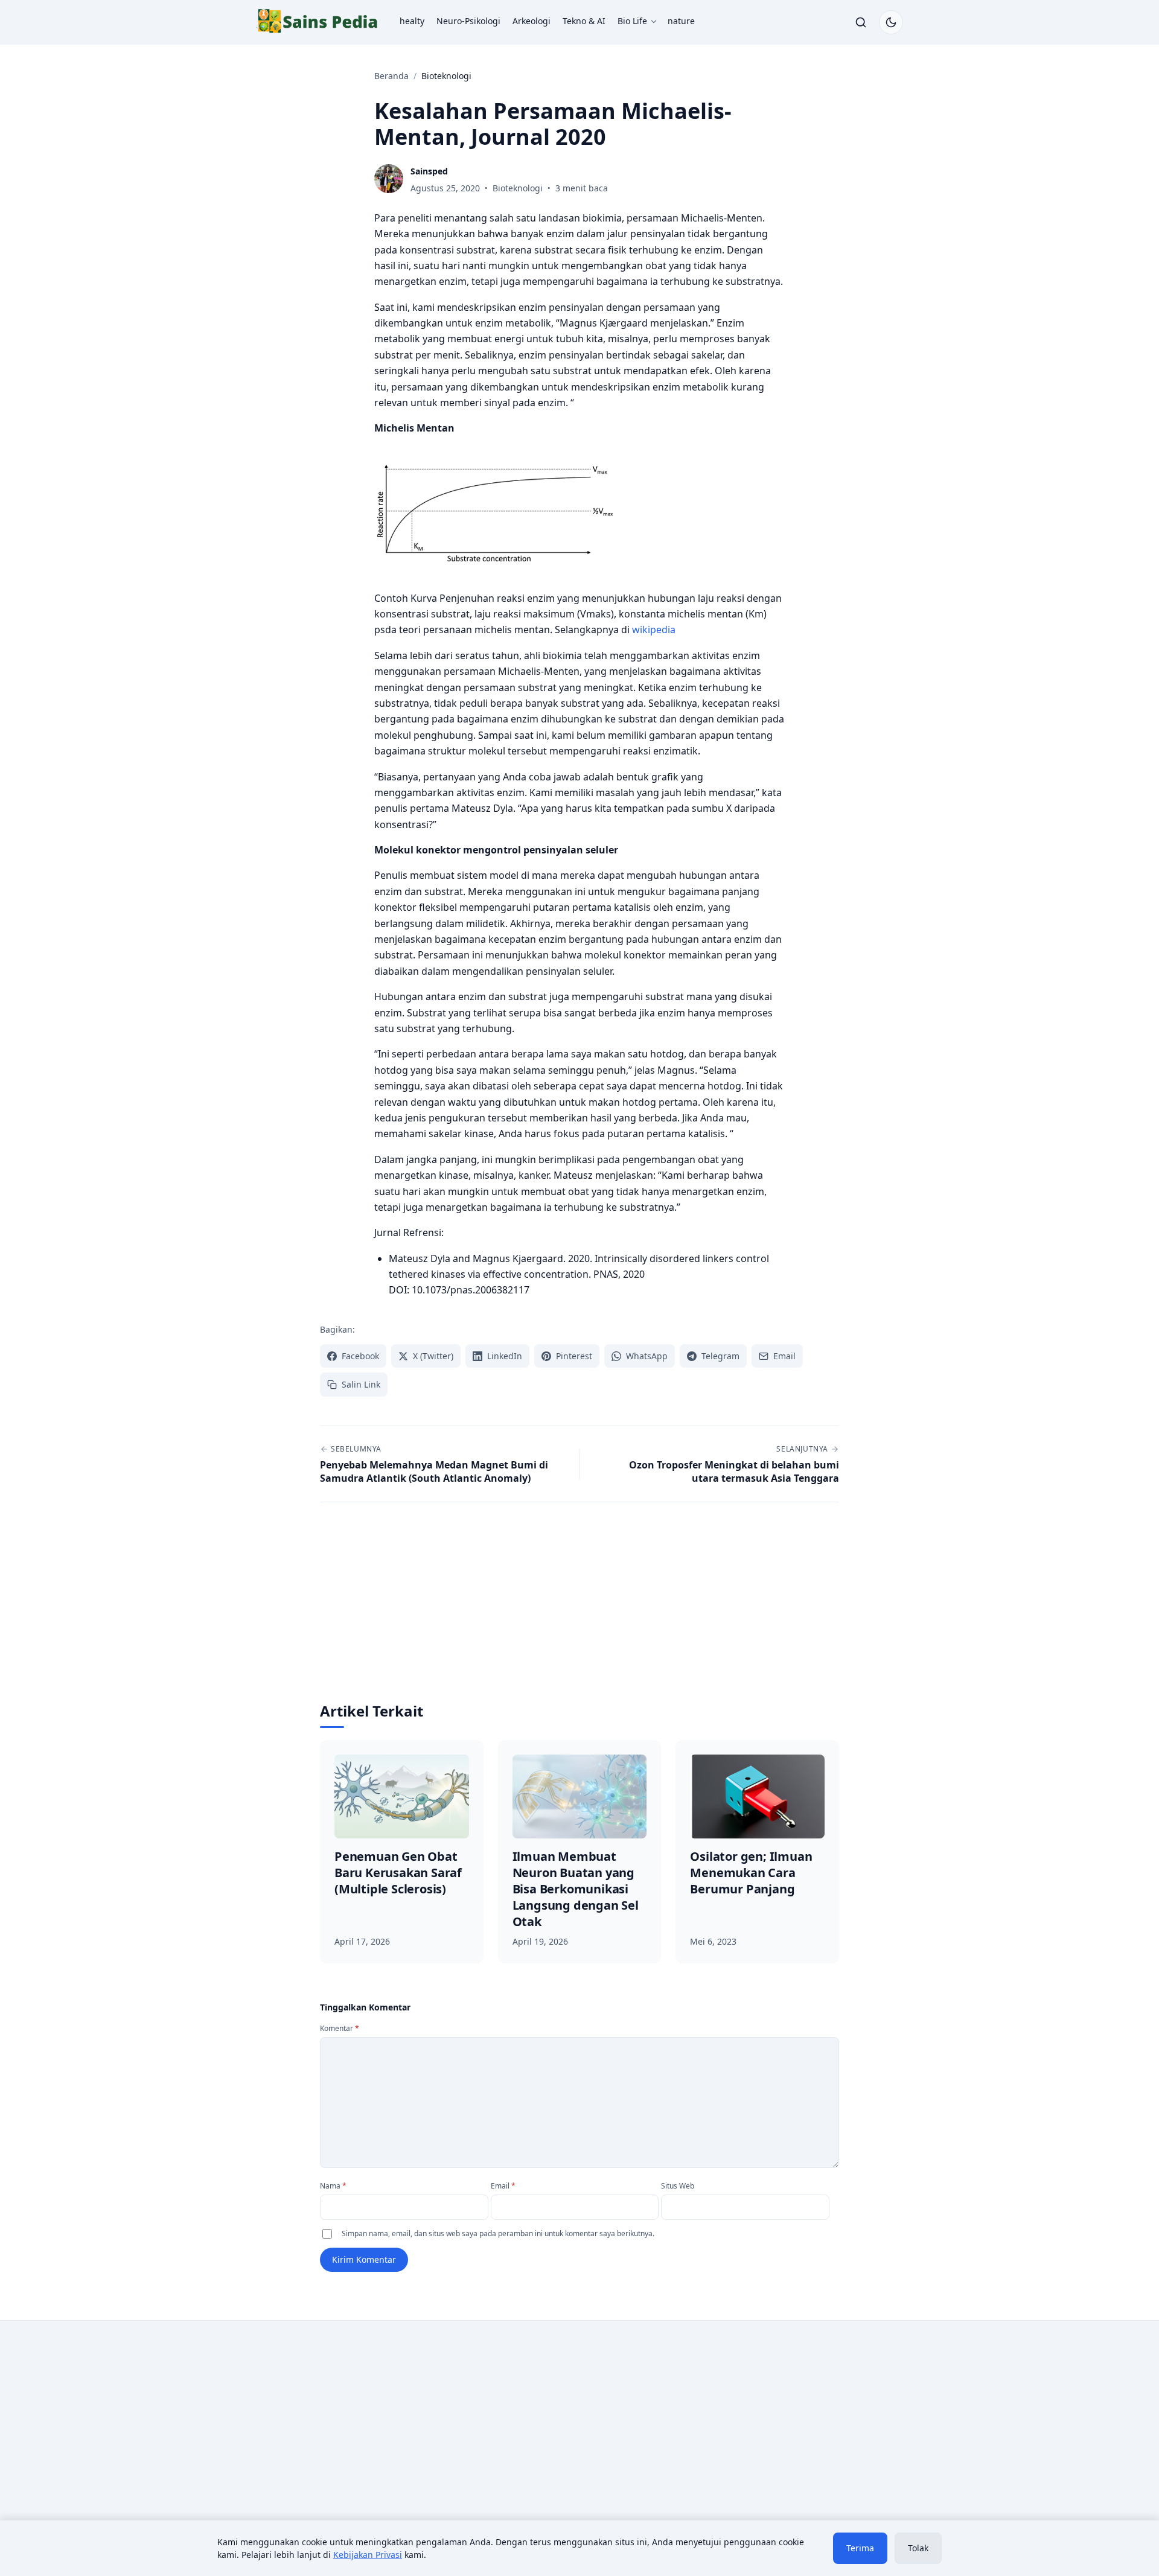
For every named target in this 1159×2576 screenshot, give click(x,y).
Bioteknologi (518, 188)
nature (681, 21)
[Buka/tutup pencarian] (861, 22)
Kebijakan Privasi (368, 2555)
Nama (333, 2186)
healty (412, 21)
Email (503, 2186)
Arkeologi (532, 21)
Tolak (918, 2548)
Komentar (340, 2028)
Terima (860, 2548)
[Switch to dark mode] (891, 22)
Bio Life (632, 21)
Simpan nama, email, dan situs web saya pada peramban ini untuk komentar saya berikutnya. (498, 2233)
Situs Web (678, 2186)
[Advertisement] (579, 1611)
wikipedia (654, 630)
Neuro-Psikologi (468, 21)
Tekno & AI (584, 21)
